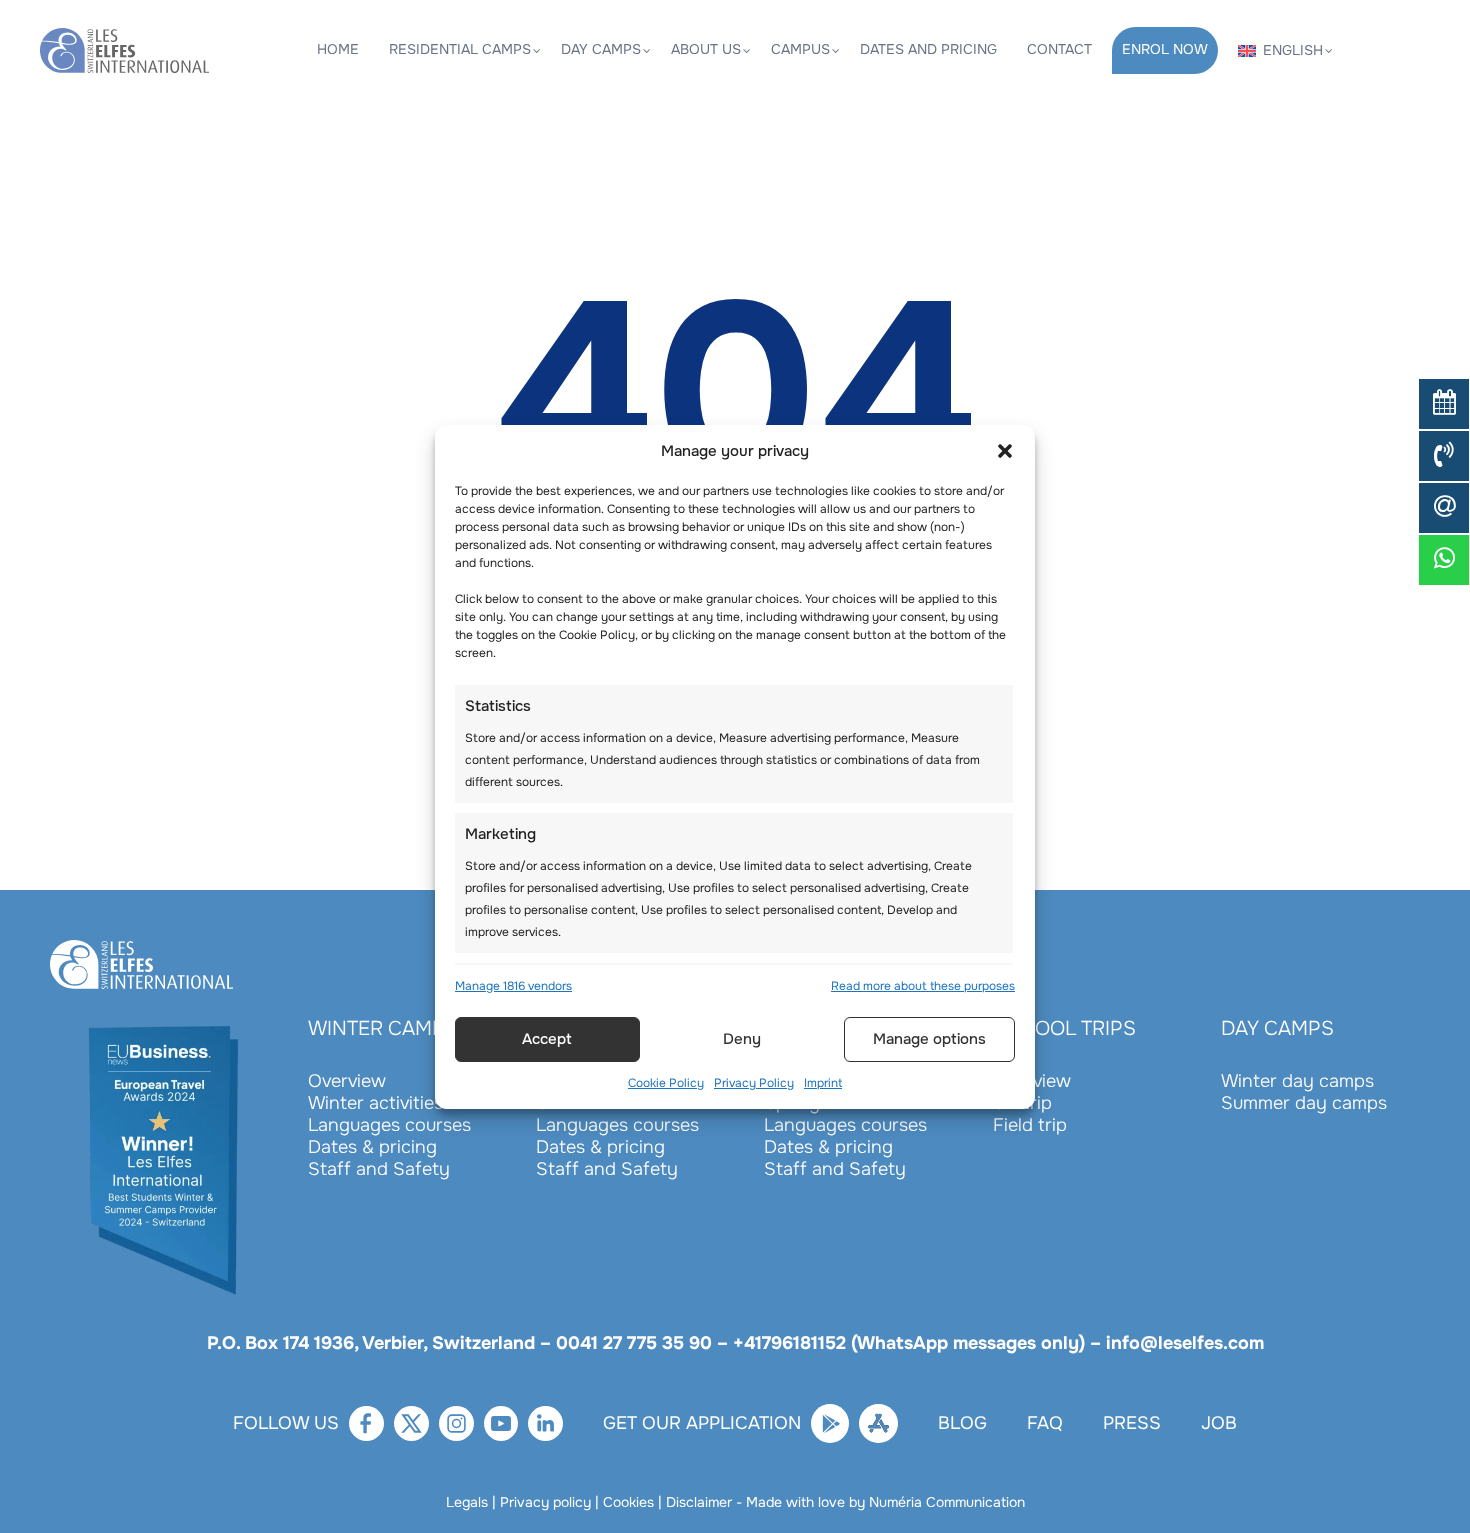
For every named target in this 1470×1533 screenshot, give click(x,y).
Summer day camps (1304, 1103)
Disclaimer (699, 1502)
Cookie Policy (666, 1083)
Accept (547, 1039)
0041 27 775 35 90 (634, 1343)
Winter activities (375, 1103)
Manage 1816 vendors (513, 986)
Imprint (823, 1083)
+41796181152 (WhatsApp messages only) (909, 1343)
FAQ (1045, 1423)
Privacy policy (545, 1502)
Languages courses (389, 1125)
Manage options (929, 1039)
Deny (742, 1039)
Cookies (628, 1502)
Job (1219, 1423)
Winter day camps (1297, 1081)
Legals (467, 1502)
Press (1132, 1423)
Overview (347, 1081)
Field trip (1030, 1125)
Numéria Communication (947, 1502)
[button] (1005, 451)
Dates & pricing (372, 1147)
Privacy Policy (754, 1083)
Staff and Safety (379, 1169)
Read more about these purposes (923, 986)
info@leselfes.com (1185, 1343)
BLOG (962, 1423)
